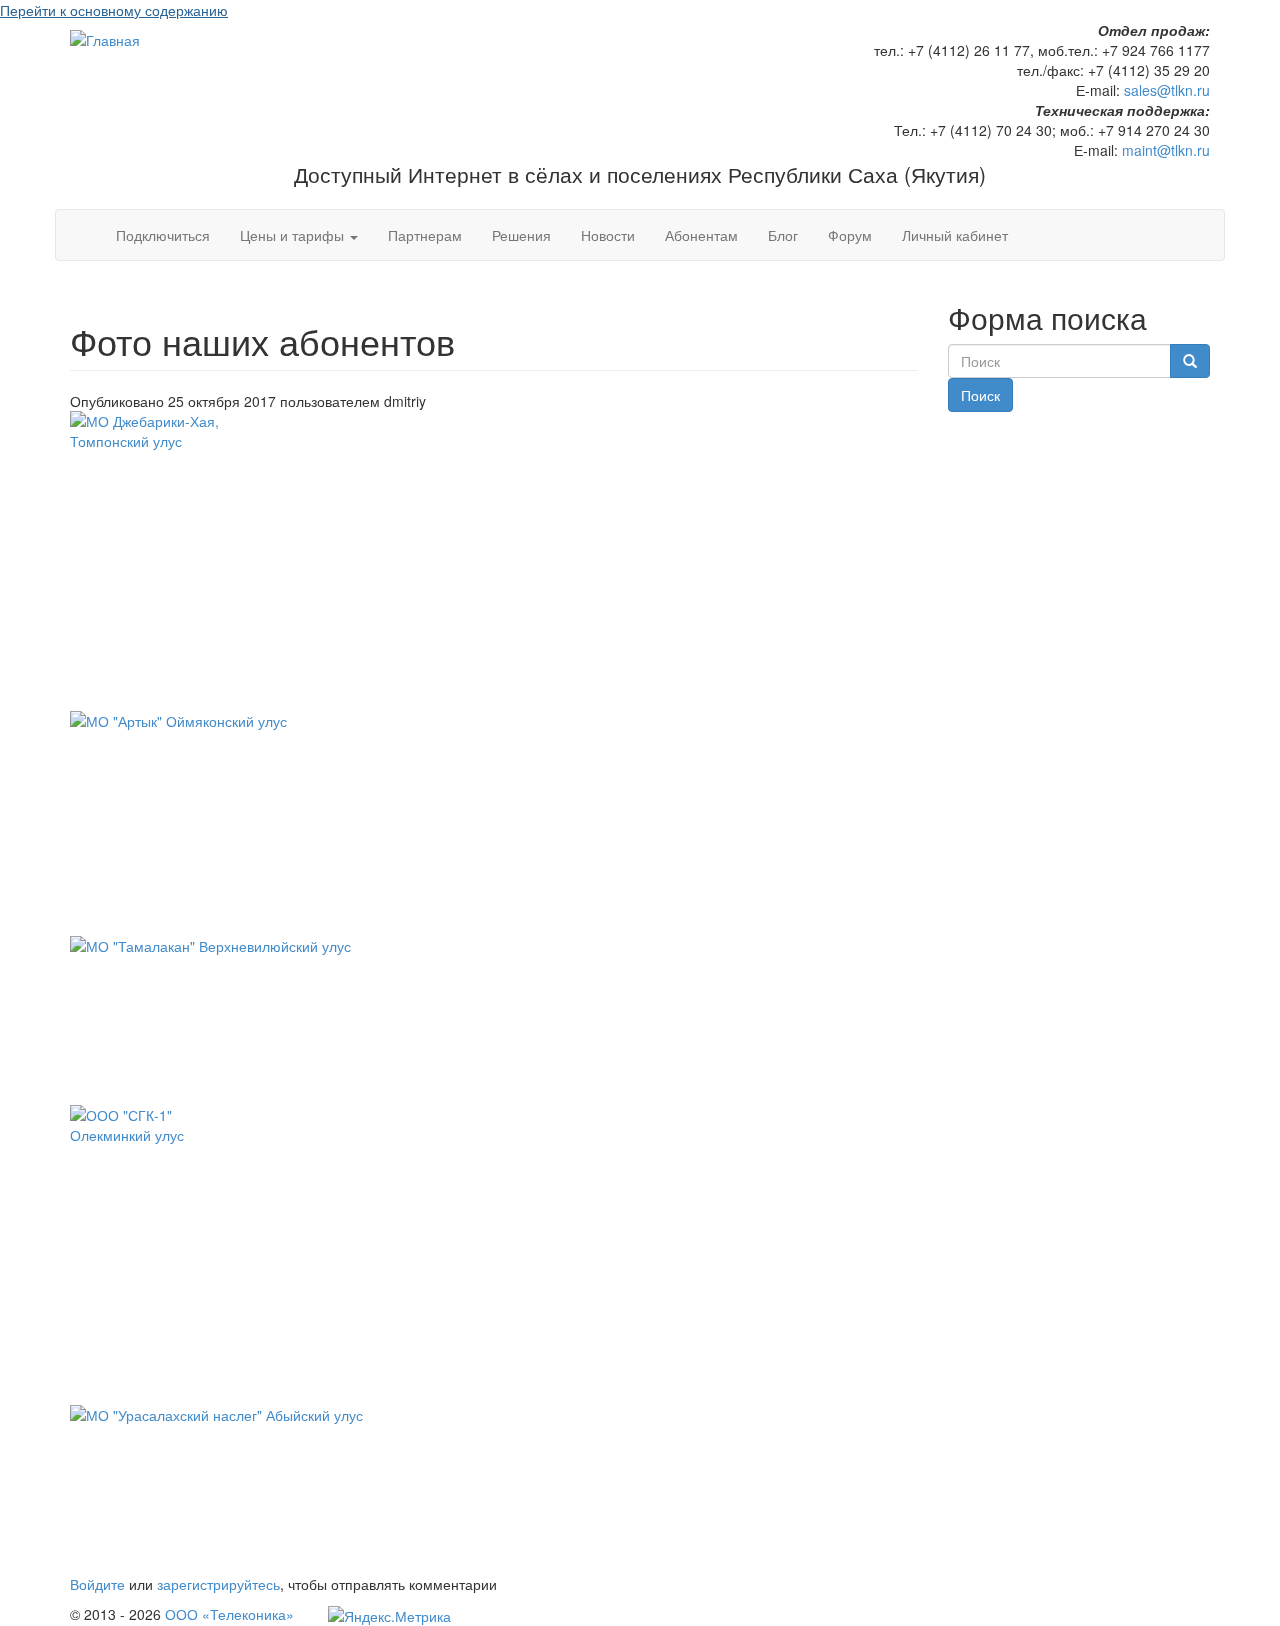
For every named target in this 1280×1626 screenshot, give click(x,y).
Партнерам (425, 235)
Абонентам (701, 235)
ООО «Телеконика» (227, 1614)
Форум (850, 235)
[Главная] (105, 39)
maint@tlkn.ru (1166, 150)
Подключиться (163, 235)
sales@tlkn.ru (1167, 90)
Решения (521, 235)
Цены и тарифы (294, 235)
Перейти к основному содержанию (114, 10)
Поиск (980, 395)
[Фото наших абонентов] (494, 561)
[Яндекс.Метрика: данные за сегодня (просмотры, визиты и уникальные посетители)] (389, 1616)
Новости (608, 235)
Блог (783, 235)
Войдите (97, 1584)
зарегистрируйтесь (218, 1584)
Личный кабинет (955, 235)
